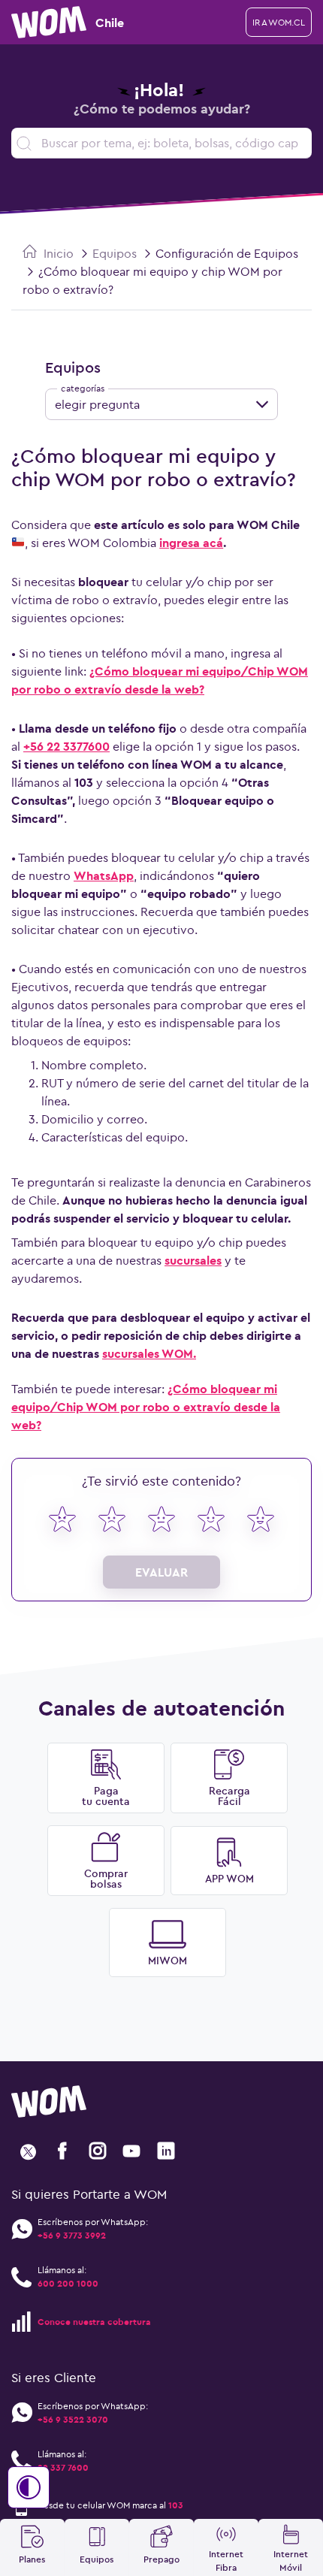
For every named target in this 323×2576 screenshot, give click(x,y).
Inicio (57, 253)
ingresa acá (191, 543)
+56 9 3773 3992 (72, 2235)
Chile (110, 23)
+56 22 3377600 (66, 746)
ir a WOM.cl (279, 22)
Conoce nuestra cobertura (94, 2322)
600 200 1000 (68, 2283)
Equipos (115, 253)
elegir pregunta (97, 404)
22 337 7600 (63, 2467)
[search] (161, 143)
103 (176, 2505)
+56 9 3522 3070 (73, 2419)
